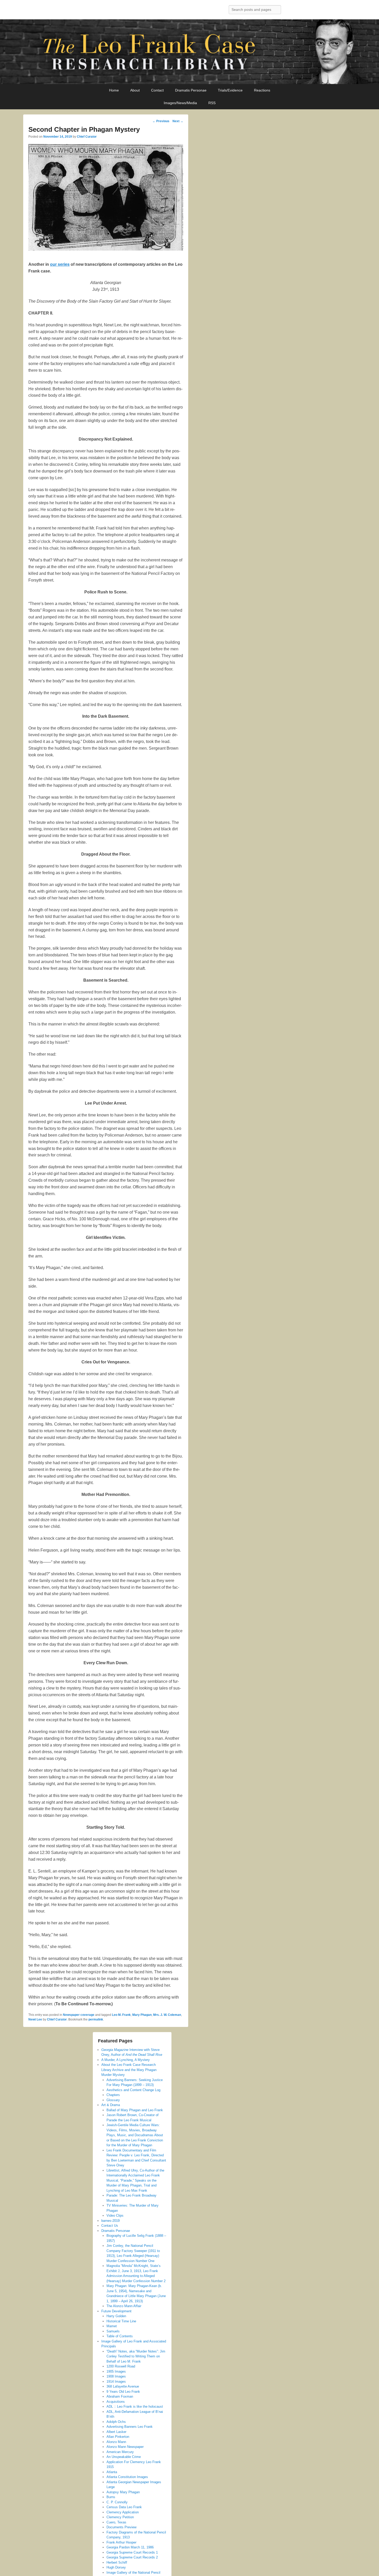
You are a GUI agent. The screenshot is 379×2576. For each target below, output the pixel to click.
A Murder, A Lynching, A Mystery (126, 2060)
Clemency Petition (120, 2517)
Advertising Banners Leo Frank (130, 2427)
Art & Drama (111, 2105)
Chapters (113, 2095)
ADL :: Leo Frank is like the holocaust (135, 2407)
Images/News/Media (180, 103)
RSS (212, 103)
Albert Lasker (116, 2432)
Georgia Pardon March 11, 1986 (130, 2547)
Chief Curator (87, 137)
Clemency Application (123, 2512)
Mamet (112, 2326)
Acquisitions (116, 2402)
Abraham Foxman (120, 2396)
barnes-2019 (110, 2221)
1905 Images (116, 2371)
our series (60, 264)
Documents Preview (121, 2527)
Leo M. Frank (121, 2015)
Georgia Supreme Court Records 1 (132, 2552)
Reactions (262, 90)
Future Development (116, 2311)
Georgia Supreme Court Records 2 (132, 2557)
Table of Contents (120, 2336)
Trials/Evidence (230, 90)
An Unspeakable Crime (124, 2457)
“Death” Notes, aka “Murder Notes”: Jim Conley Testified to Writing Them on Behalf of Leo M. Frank (136, 2356)
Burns (111, 2497)
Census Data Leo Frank (124, 2507)
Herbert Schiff (117, 2562)
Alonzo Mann (116, 2442)
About (135, 90)
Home (114, 90)
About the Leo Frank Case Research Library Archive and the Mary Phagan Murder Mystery (129, 2070)
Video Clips (115, 2215)
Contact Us (110, 2226)
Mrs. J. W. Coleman (167, 2015)
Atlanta (112, 2472)
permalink (96, 2019)
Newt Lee (35, 2019)
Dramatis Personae (191, 90)
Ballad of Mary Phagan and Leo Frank (135, 2110)
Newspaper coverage (79, 2015)
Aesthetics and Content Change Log (133, 2090)
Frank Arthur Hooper (121, 2542)
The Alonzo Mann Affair (124, 2306)
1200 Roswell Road (121, 2366)
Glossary (113, 2100)
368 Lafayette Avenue (123, 2386)
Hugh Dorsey (116, 2567)
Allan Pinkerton (118, 2437)
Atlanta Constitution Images (127, 2477)
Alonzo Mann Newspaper (125, 2447)
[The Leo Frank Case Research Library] (190, 52)
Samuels (113, 2331)
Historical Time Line (121, 2321)
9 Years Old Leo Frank (123, 2392)
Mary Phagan (142, 2015)
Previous (161, 121)
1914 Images (116, 2382)
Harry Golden (116, 2316)
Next (178, 121)
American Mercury (120, 2452)
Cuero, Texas (116, 2522)
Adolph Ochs (116, 2422)
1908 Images (116, 2376)
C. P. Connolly (117, 2502)
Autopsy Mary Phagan (123, 2492)
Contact (157, 90)
